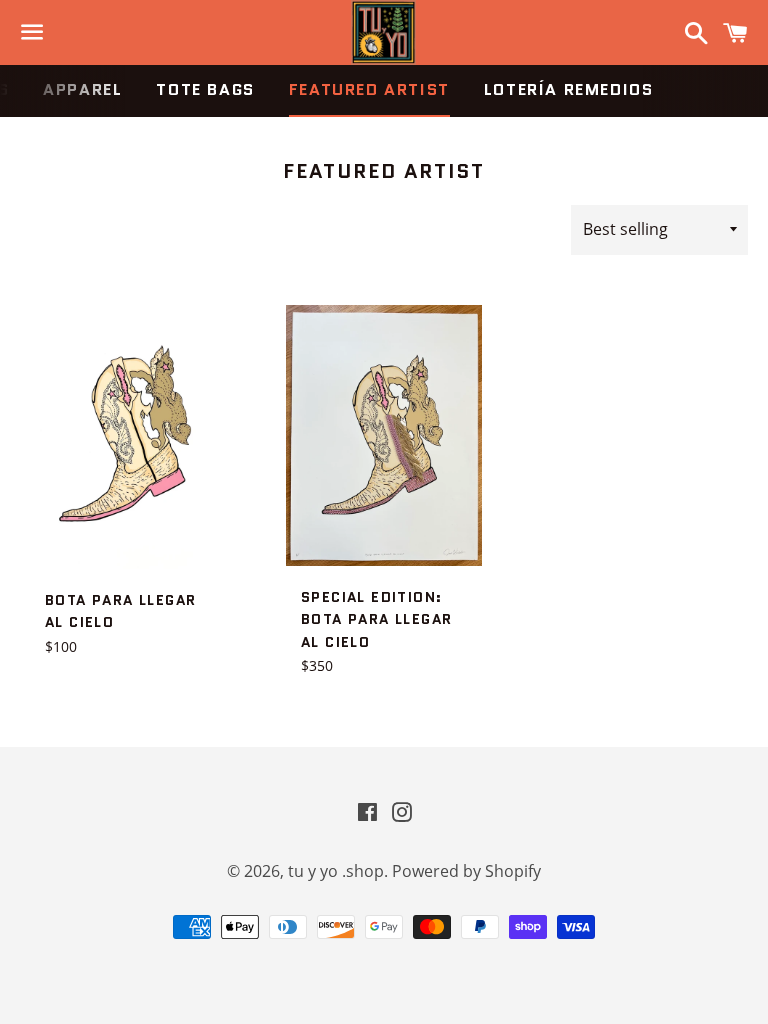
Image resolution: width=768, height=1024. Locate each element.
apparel (82, 89)
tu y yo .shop (336, 871)
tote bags (205, 89)
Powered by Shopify (466, 871)
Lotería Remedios (569, 89)
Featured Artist (369, 89)
